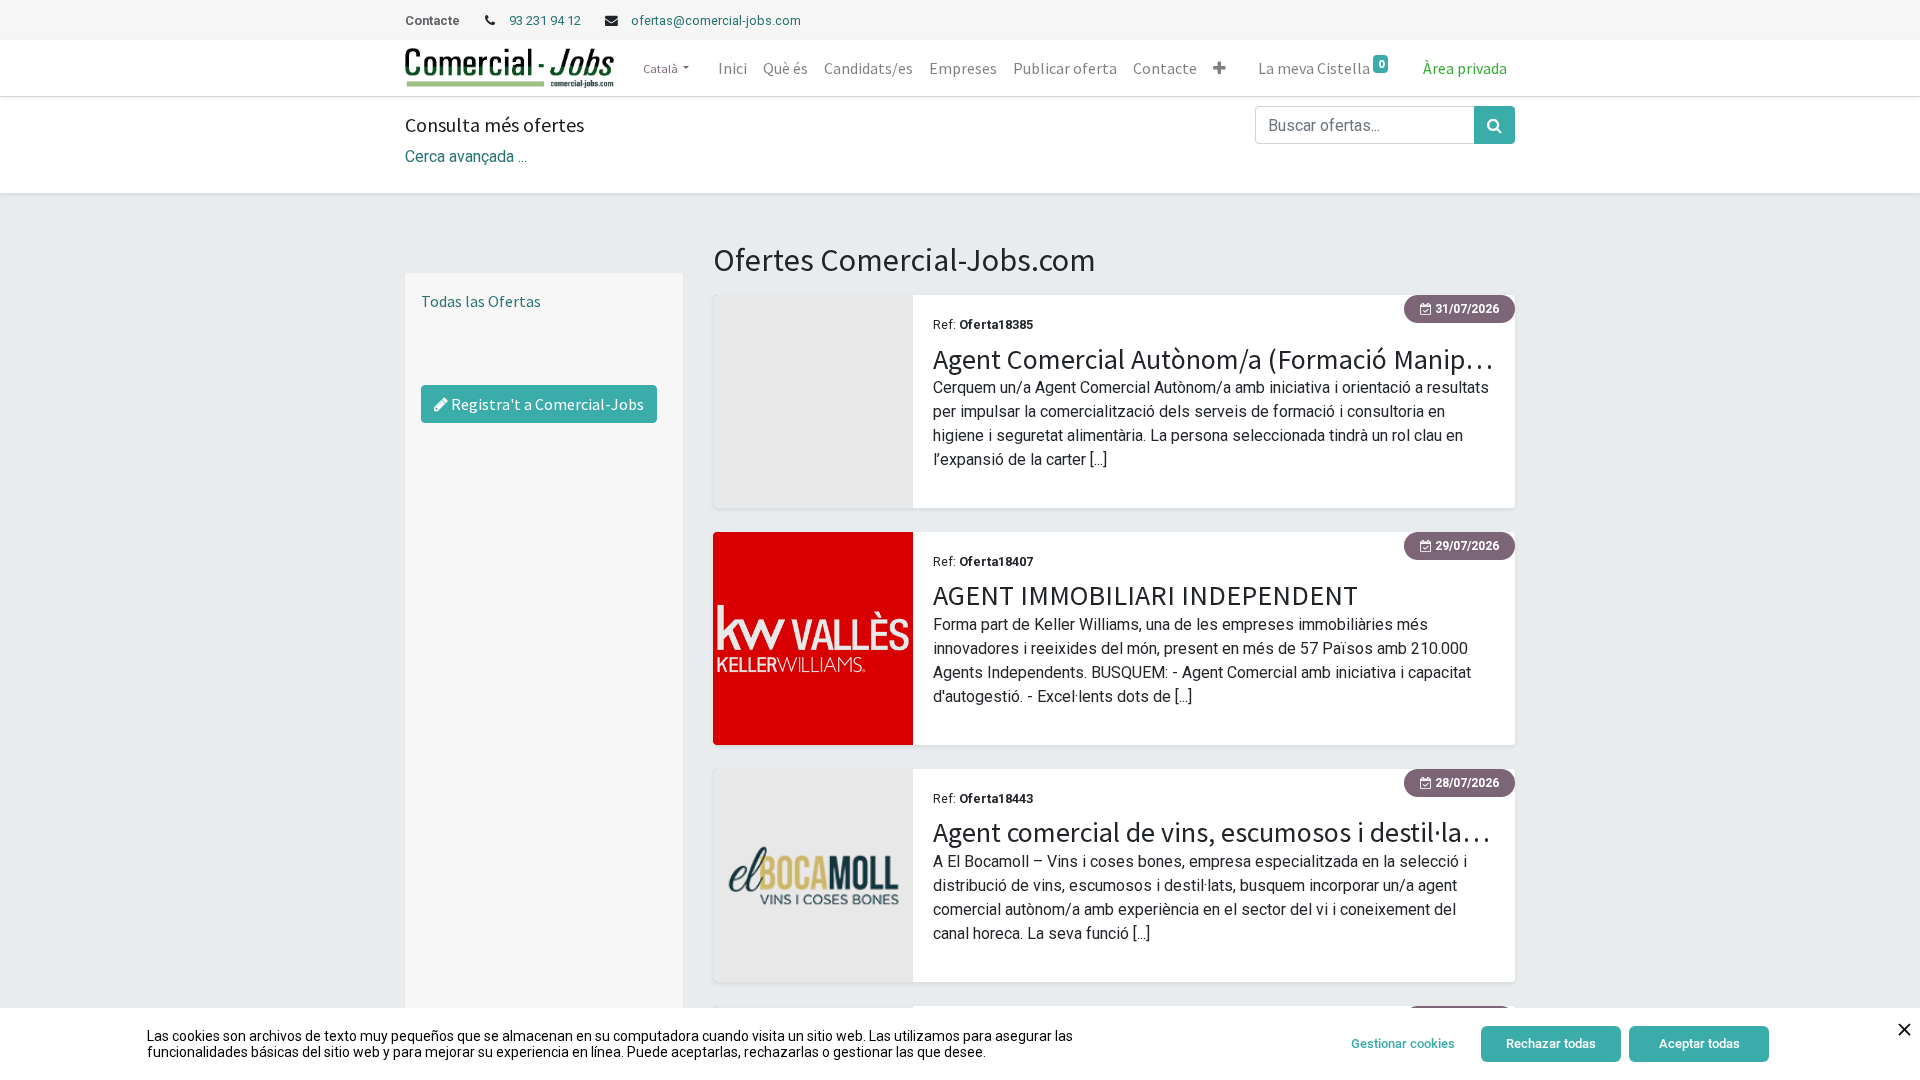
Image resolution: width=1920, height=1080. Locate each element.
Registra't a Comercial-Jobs (546, 404)
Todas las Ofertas (481, 301)
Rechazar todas (1551, 1043)
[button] (1219, 68)
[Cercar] (1494, 125)
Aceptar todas (1699, 1043)
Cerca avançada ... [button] (466, 156)
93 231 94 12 (546, 20)
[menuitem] (732, 68)
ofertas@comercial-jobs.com (716, 20)
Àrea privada (1465, 68)
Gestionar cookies (1403, 1043)
